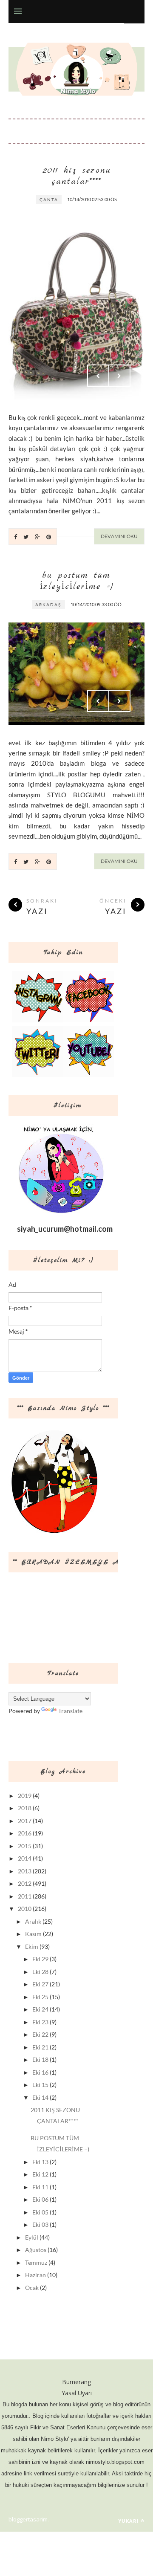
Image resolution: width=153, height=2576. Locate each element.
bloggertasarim (28, 2519)
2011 (25, 1896)
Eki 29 (40, 1959)
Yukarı (129, 2521)
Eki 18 (40, 2059)
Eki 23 (40, 2022)
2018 (25, 1808)
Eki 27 (40, 1984)
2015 (25, 1846)
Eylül (32, 2237)
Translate (70, 1711)
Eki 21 (40, 2047)
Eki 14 (40, 2097)
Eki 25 (40, 1997)
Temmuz (36, 2262)
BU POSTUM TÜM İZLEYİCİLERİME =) (77, 581)
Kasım (33, 1934)
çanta (49, 200)
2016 (25, 1833)
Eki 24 (40, 2009)
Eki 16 (40, 2072)
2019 (25, 1796)
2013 (25, 1871)
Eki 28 (40, 1972)
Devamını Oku (119, 536)
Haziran (35, 2275)
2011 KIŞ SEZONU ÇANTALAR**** (77, 176)
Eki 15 (40, 2085)
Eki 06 (40, 2199)
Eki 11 (40, 2187)
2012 (25, 1883)
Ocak (32, 2288)
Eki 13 (40, 2162)
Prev (98, 376)
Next (119, 376)
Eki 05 (40, 2212)
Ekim (32, 1946)
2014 (25, 1858)
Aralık (33, 1921)
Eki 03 (40, 2224)
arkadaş (48, 605)
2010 (25, 1909)
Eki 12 (40, 2174)
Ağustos (36, 2250)
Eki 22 (40, 2034)
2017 (25, 1821)
